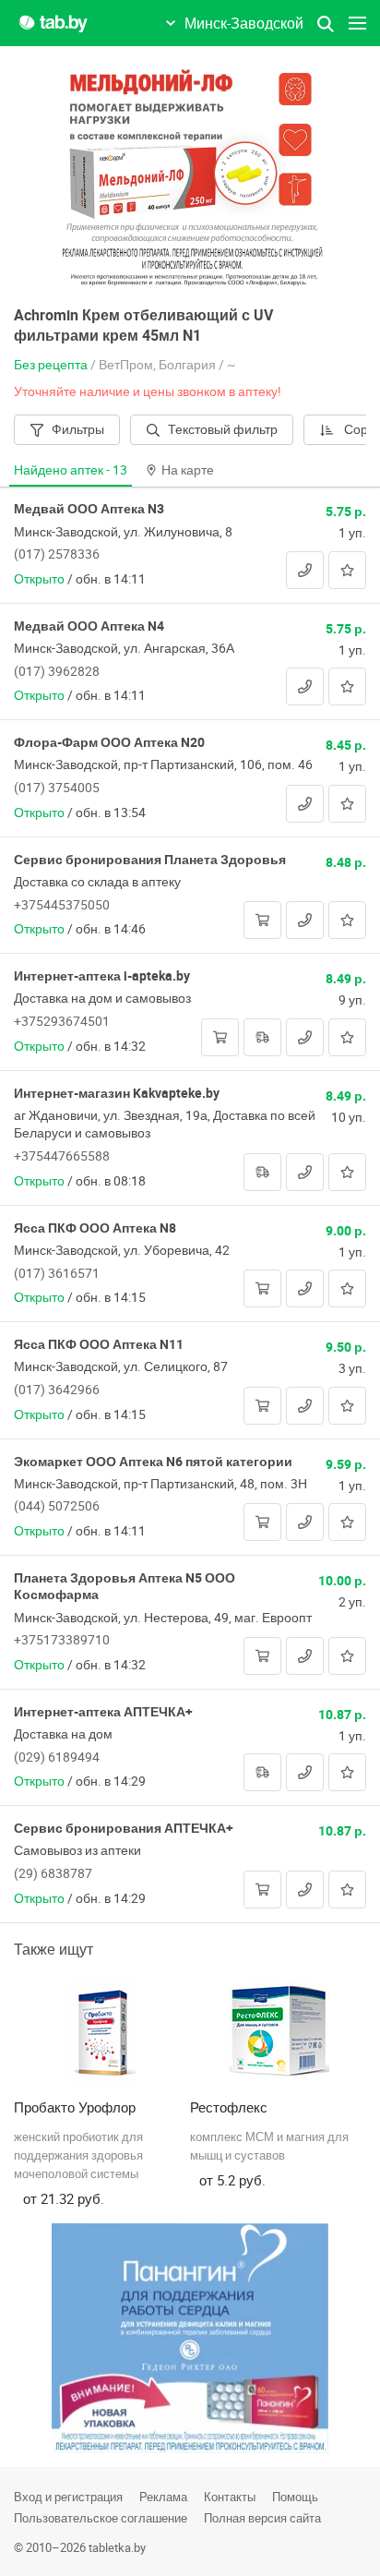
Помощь (295, 2497)
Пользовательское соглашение (101, 2518)
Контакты (230, 2497)
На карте (188, 469)
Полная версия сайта (262, 2518)
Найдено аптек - (71, 469)
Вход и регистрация (68, 2497)
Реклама (163, 2497)
